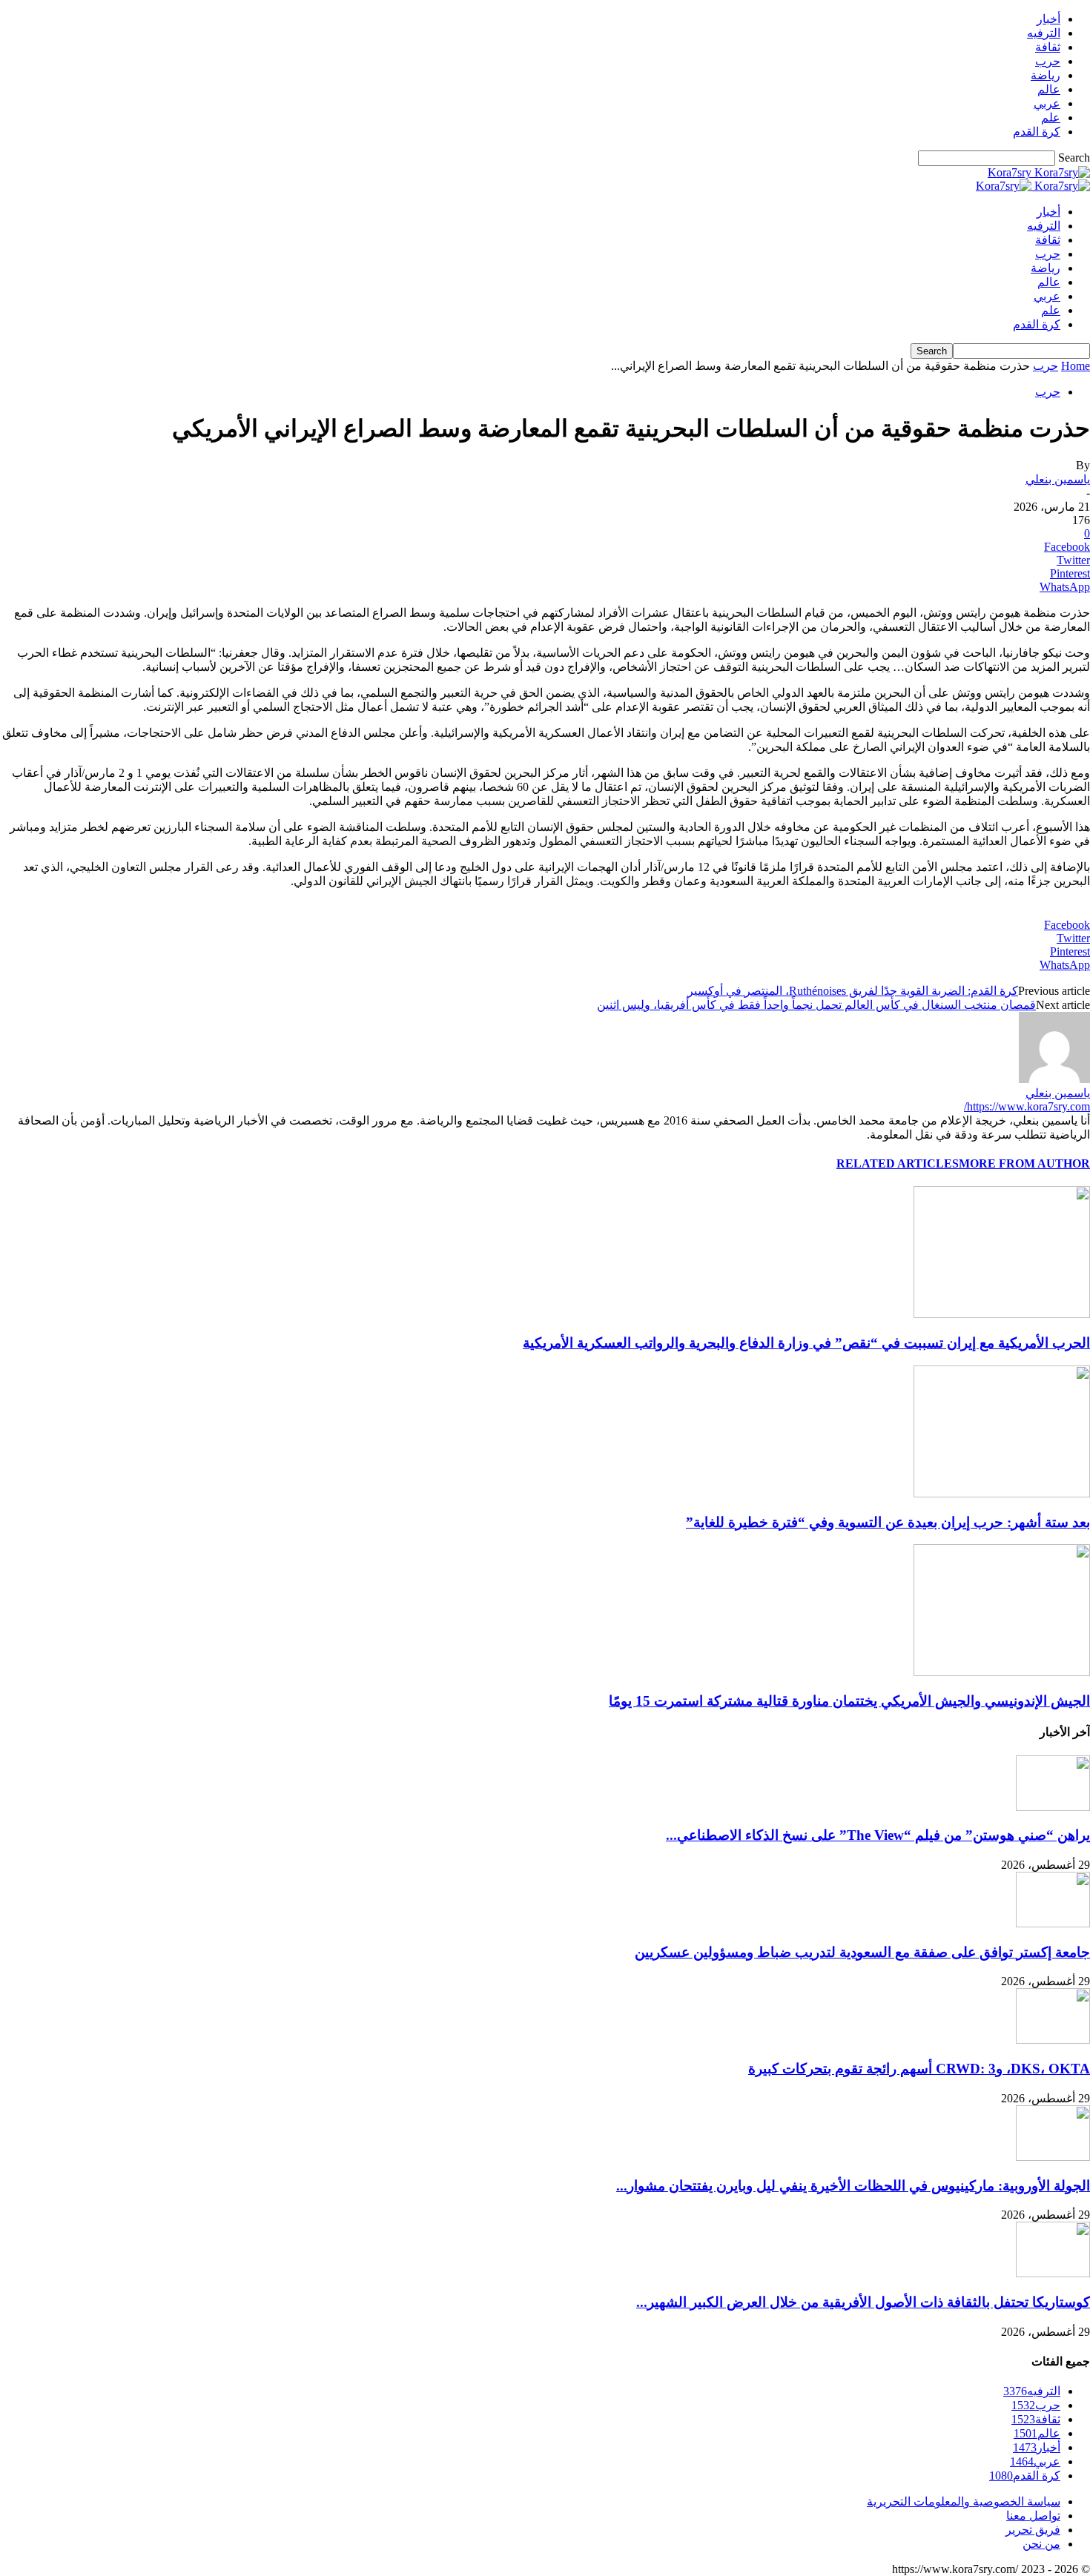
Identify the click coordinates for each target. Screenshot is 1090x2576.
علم (1051, 117)
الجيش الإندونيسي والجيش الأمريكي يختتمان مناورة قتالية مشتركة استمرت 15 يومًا (849, 1701)
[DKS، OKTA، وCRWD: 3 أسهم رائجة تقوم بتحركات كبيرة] (1053, 2040)
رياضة (1046, 75)
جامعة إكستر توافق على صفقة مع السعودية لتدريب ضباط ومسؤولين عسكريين (862, 1952)
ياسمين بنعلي (1058, 479)
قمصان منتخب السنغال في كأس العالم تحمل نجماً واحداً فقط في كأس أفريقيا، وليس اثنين (816, 1005)
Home (1076, 366)
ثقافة (1048, 47)
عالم (1049, 89)
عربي (1047, 103)
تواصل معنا (1033, 2516)
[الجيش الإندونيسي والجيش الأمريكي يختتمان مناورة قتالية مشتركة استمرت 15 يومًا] (1002, 1672)
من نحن (1041, 2544)
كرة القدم (1037, 132)
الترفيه (1044, 33)
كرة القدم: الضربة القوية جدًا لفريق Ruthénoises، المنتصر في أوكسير (853, 991)
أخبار (1048, 19)
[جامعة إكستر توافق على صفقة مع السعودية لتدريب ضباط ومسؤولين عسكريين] (1053, 1923)
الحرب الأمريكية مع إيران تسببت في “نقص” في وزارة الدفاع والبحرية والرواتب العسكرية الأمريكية (806, 1343)
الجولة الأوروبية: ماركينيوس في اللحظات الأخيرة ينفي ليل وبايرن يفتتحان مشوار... (853, 2186)
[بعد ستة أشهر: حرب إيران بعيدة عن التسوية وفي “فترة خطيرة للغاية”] (1002, 1493)
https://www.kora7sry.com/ (1027, 1106)
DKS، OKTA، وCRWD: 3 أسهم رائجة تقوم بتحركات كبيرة (919, 2069)
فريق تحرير (1033, 2530)
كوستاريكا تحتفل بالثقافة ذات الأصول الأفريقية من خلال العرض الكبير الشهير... (863, 2302)
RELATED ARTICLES (898, 1163)
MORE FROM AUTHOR (1024, 1163)
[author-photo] (1054, 1079)
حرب (1048, 61)
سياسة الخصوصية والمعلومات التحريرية (964, 2501)
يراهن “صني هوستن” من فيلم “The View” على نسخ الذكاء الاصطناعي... (878, 1835)
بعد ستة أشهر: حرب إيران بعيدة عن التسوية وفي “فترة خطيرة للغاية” (888, 1522)
